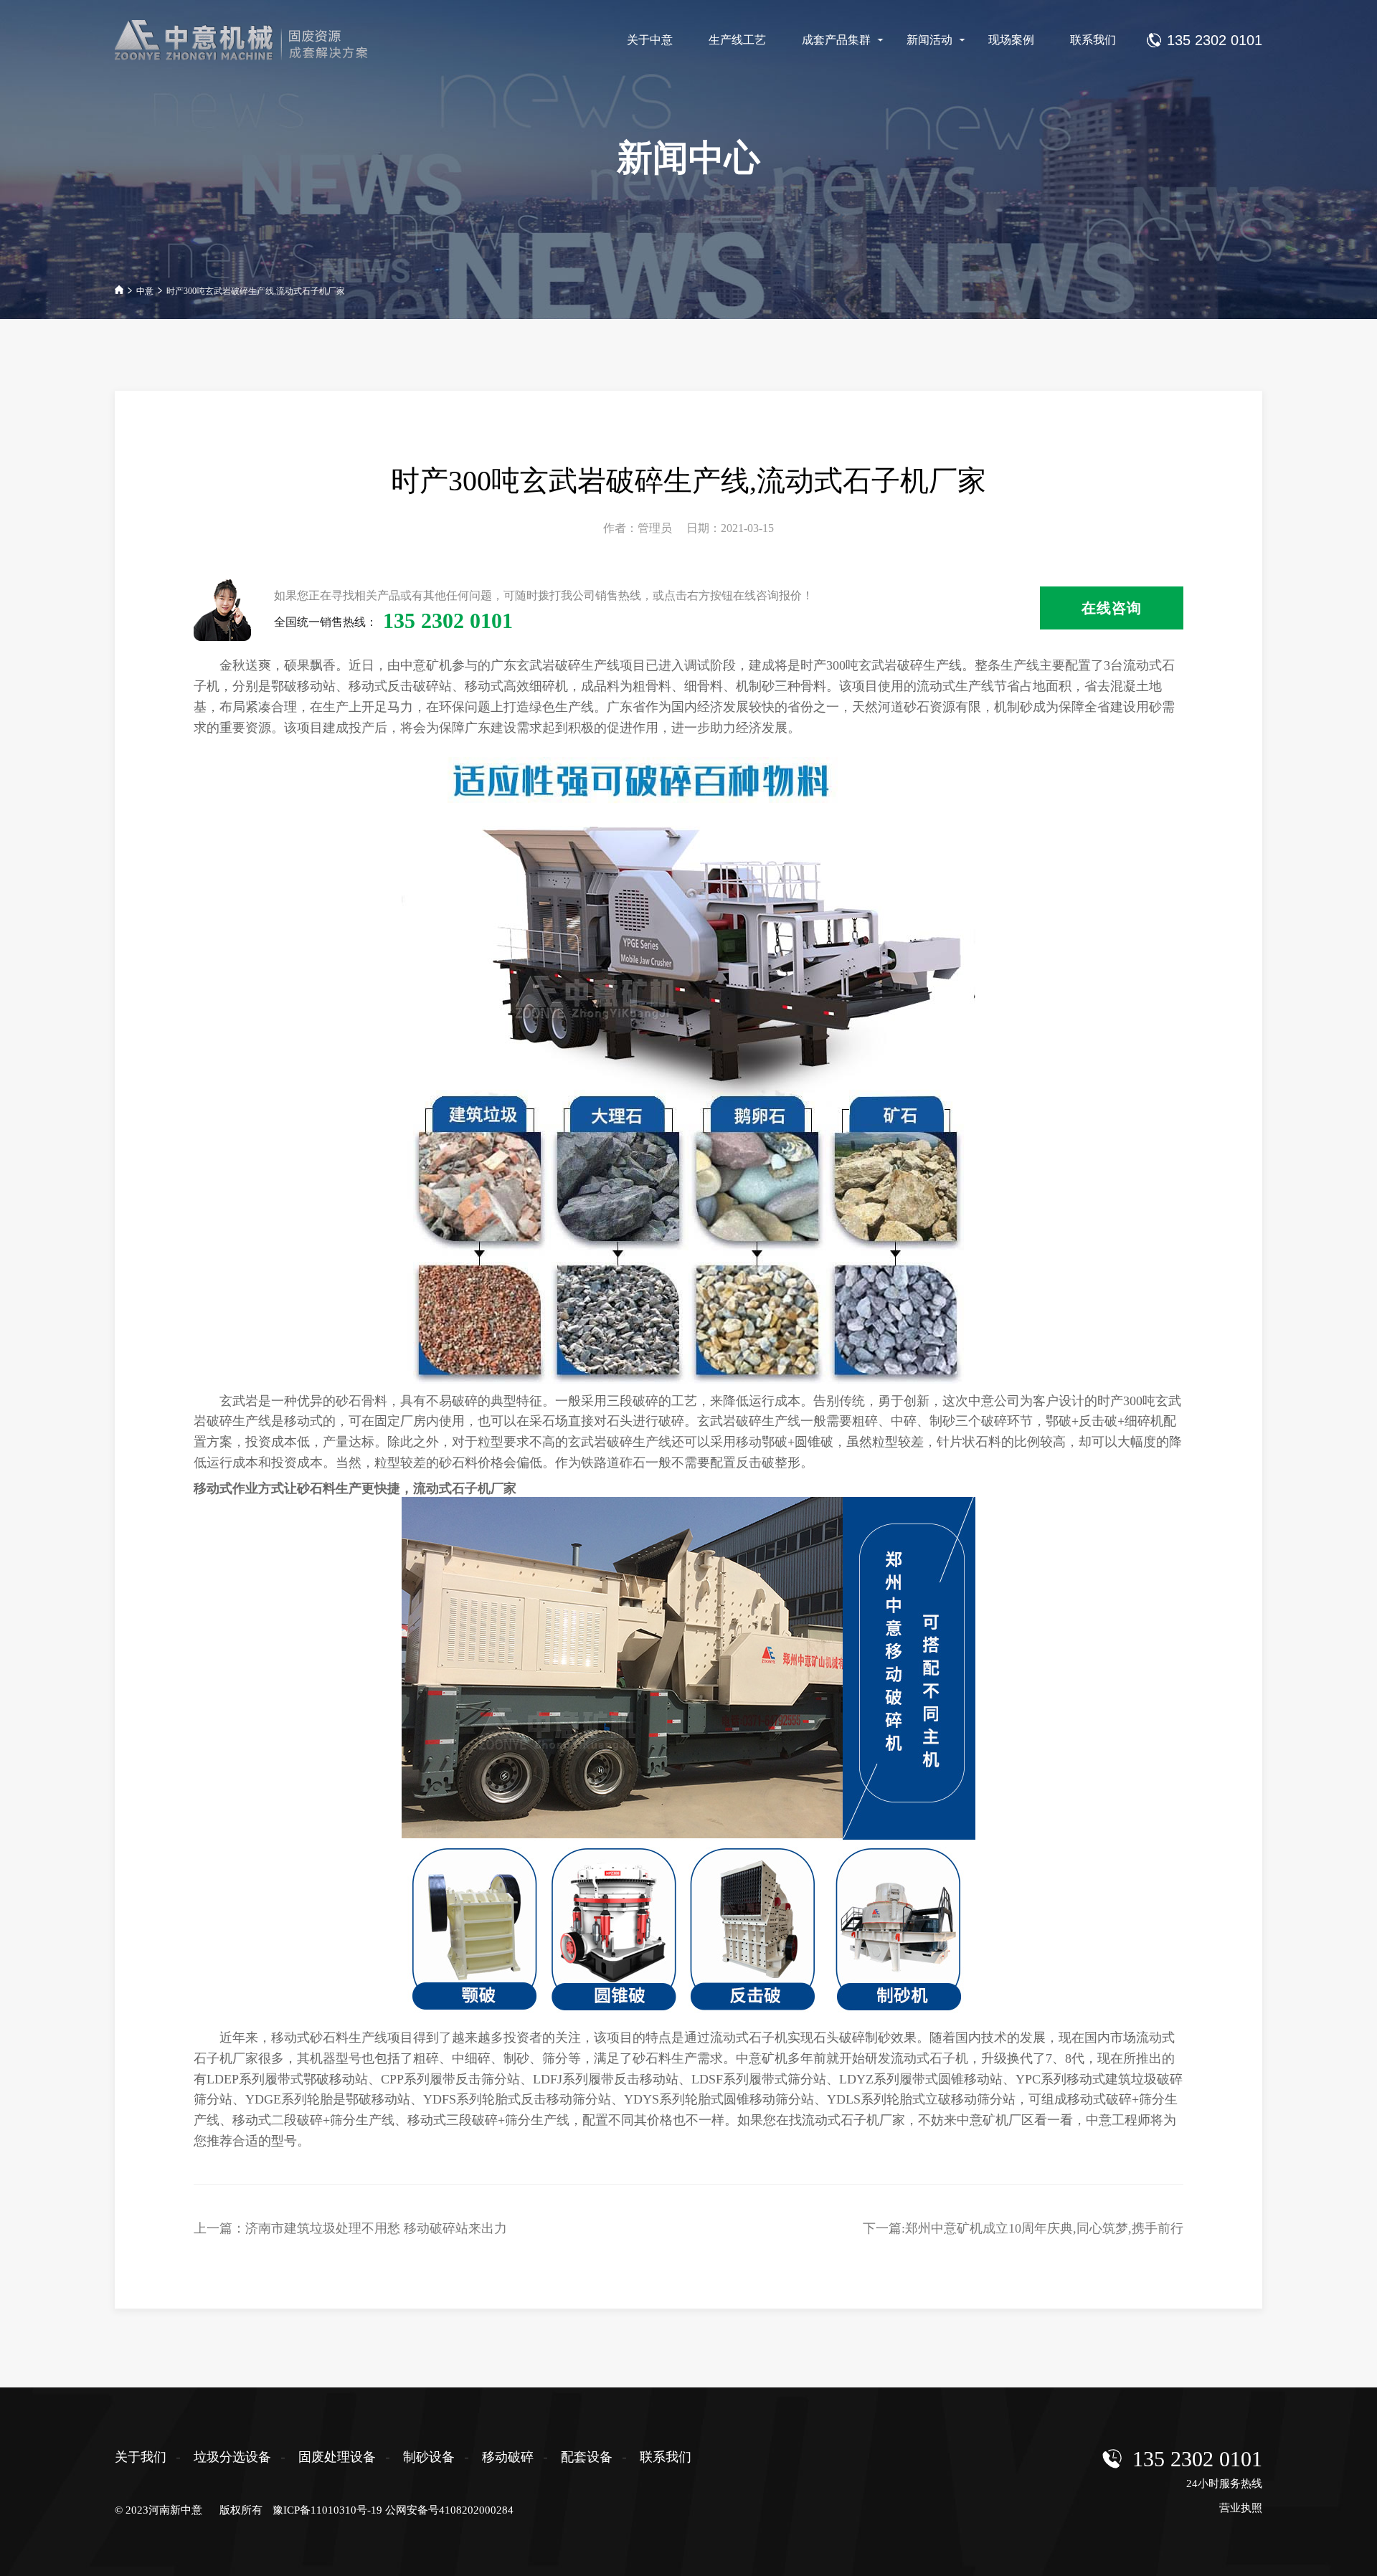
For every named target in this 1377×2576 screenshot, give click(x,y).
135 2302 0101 (1197, 2459)
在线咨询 (1112, 608)
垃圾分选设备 (232, 2457)
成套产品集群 (836, 40)
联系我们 (1093, 40)
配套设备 (587, 2457)
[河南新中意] (254, 40)
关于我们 (141, 2457)
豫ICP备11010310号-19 (327, 2510)
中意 (145, 291)
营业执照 (1241, 2508)
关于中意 (650, 40)
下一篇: (1023, 2228)
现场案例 (1011, 40)
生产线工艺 (737, 40)
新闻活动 (929, 40)
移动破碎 (508, 2457)
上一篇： (350, 2228)
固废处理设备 (337, 2457)
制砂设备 (429, 2457)
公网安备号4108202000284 (449, 2510)
